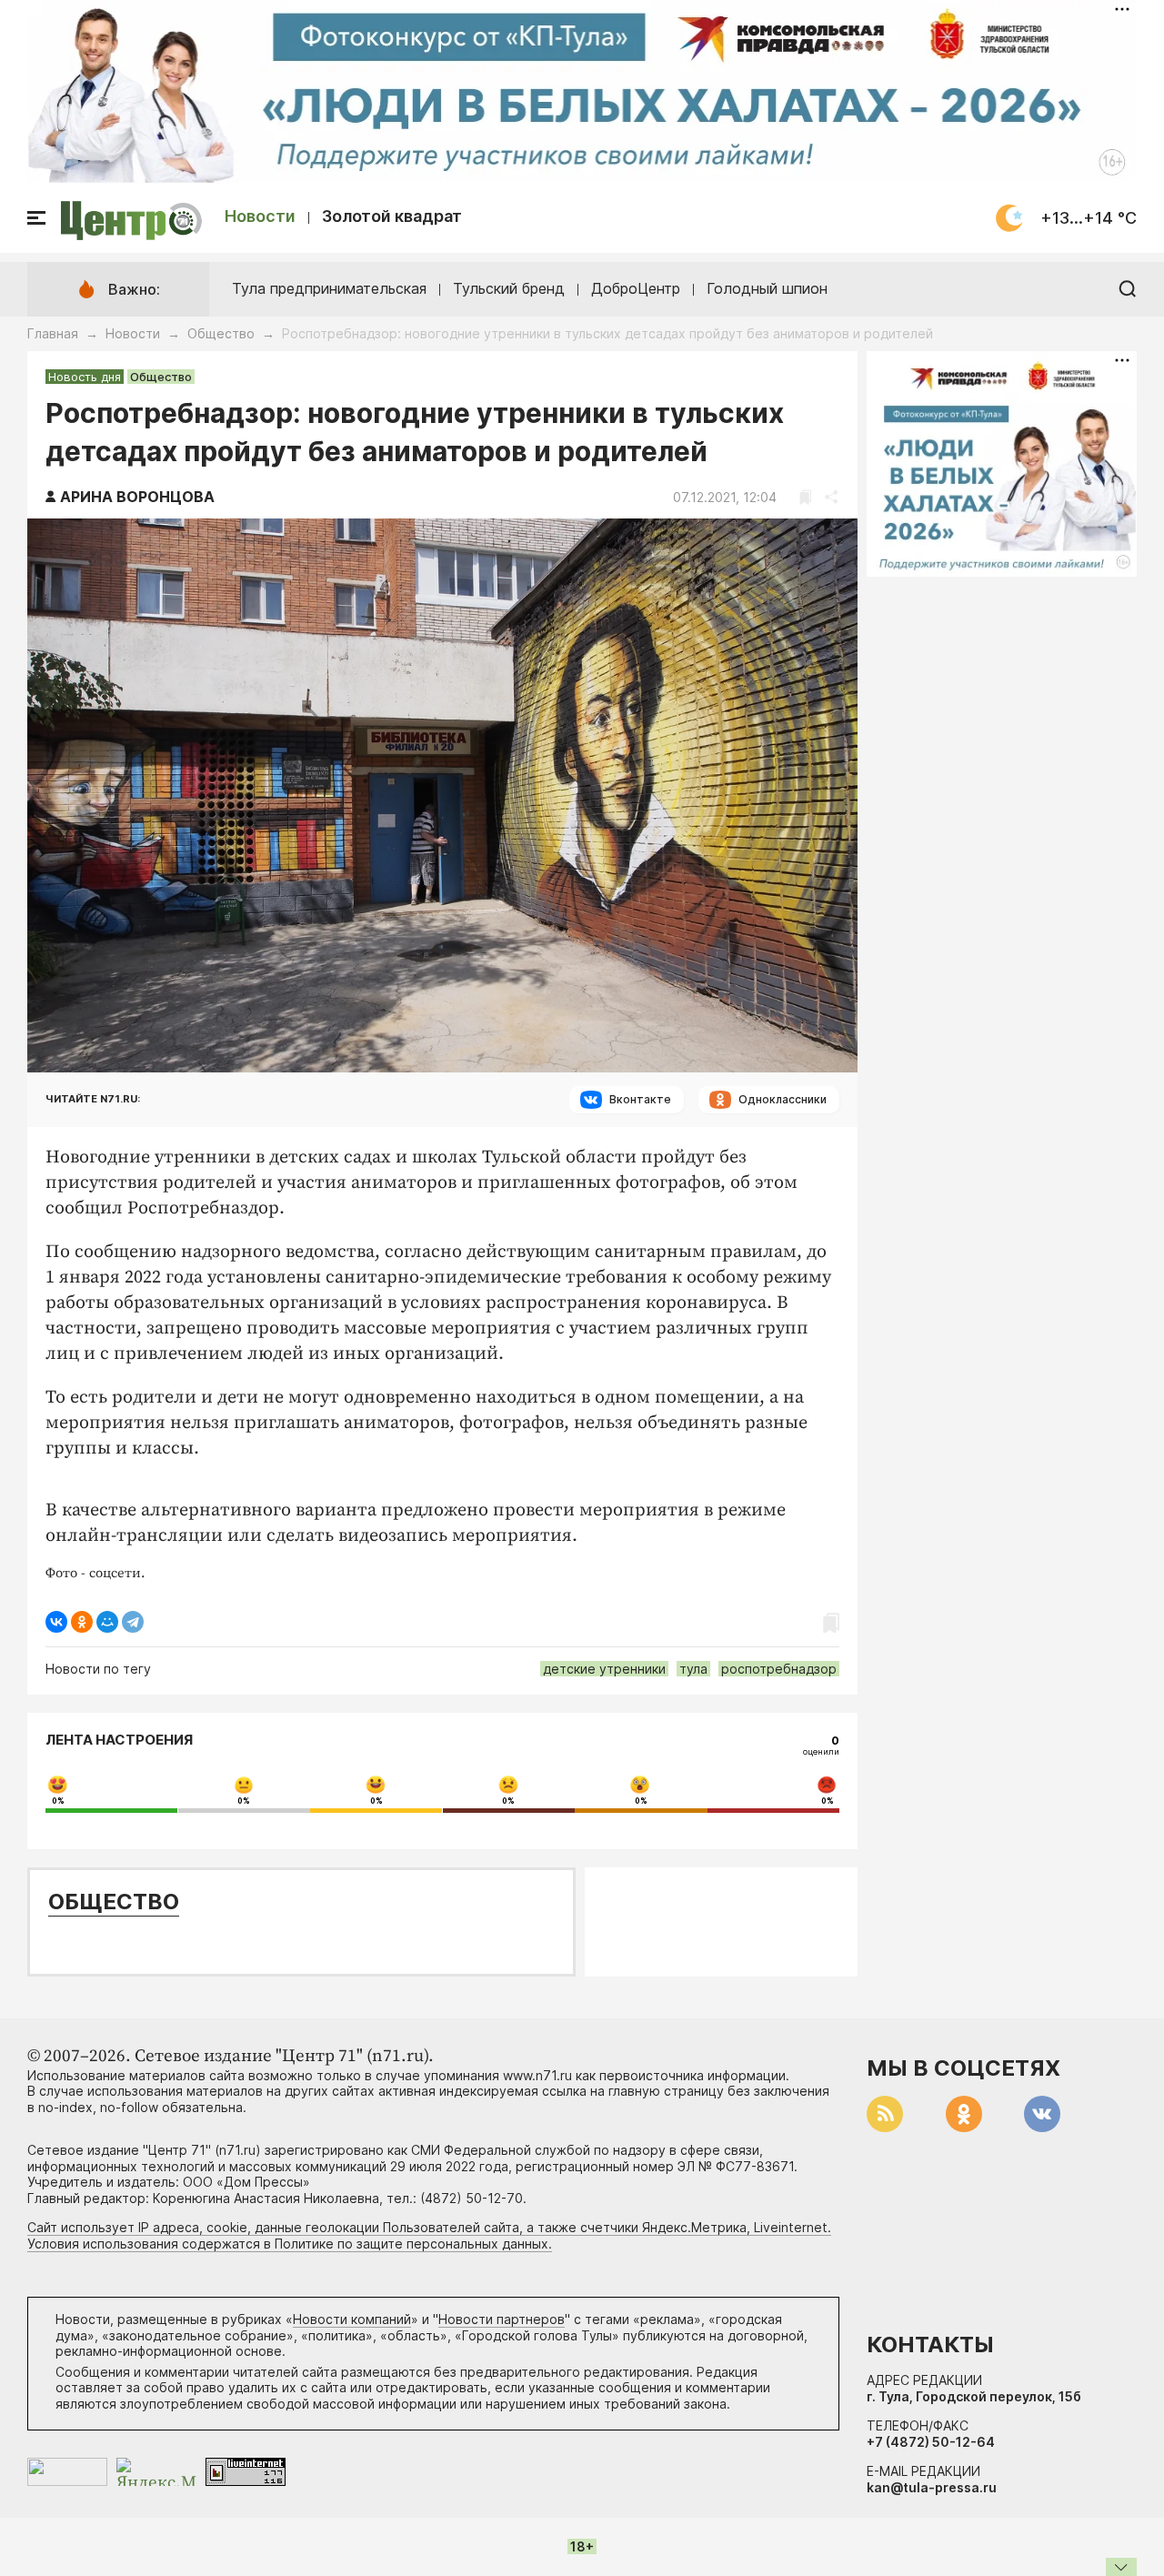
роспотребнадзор (779, 1669)
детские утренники (604, 1669)
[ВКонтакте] (56, 1622)
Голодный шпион (767, 288)
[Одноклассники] (82, 1622)
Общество (221, 333)
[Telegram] (133, 1622)
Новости (260, 216)
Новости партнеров (502, 2319)
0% (58, 1801)
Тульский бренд (509, 288)
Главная (53, 333)
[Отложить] (805, 497)
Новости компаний (352, 2319)
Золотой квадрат (392, 216)
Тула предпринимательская (329, 288)
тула (693, 1669)
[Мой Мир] (107, 1622)
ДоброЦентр (636, 288)
